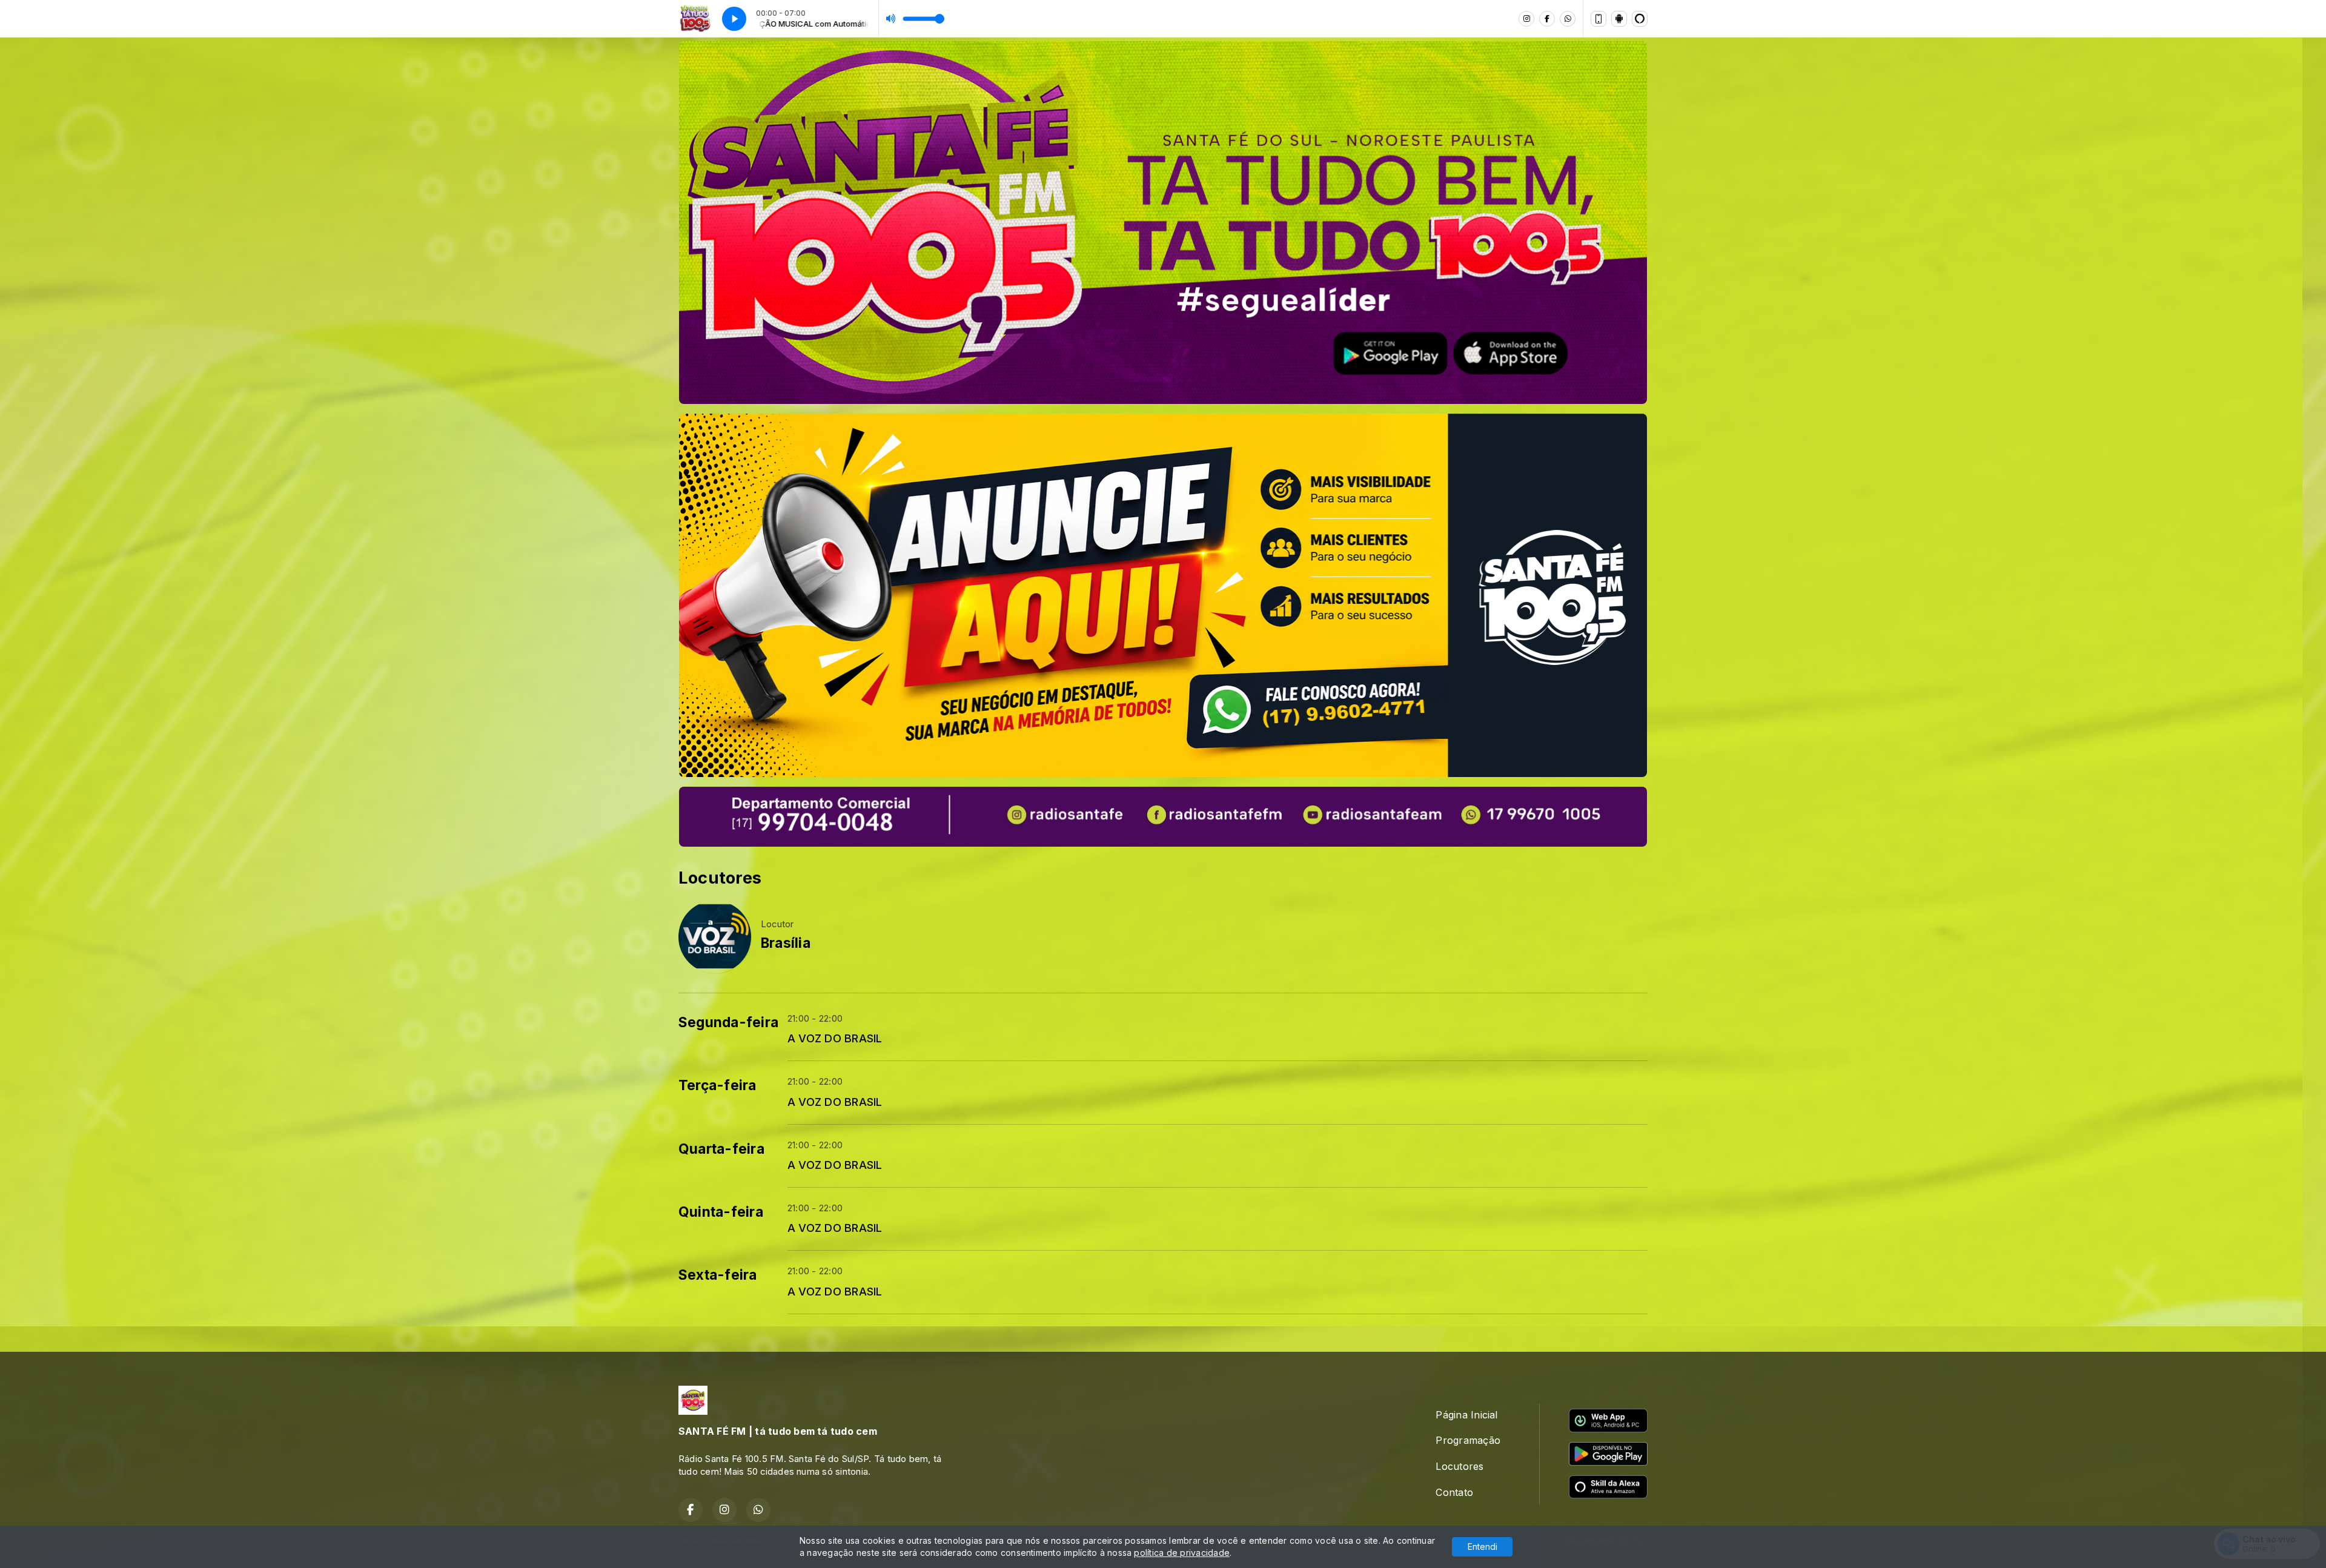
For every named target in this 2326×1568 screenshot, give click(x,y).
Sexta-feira (718, 1275)
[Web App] (1599, 19)
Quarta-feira (721, 1149)
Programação (1468, 1440)
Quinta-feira (721, 1212)
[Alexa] (1640, 19)
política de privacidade (1182, 1553)
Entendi (1483, 1546)
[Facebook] (1547, 19)
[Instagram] (1526, 19)
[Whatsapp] (1568, 19)
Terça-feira (717, 1085)
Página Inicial (1466, 1415)
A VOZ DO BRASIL (835, 1038)
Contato (1454, 1492)
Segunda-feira (728, 1022)
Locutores (1460, 1466)
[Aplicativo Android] (1619, 19)
